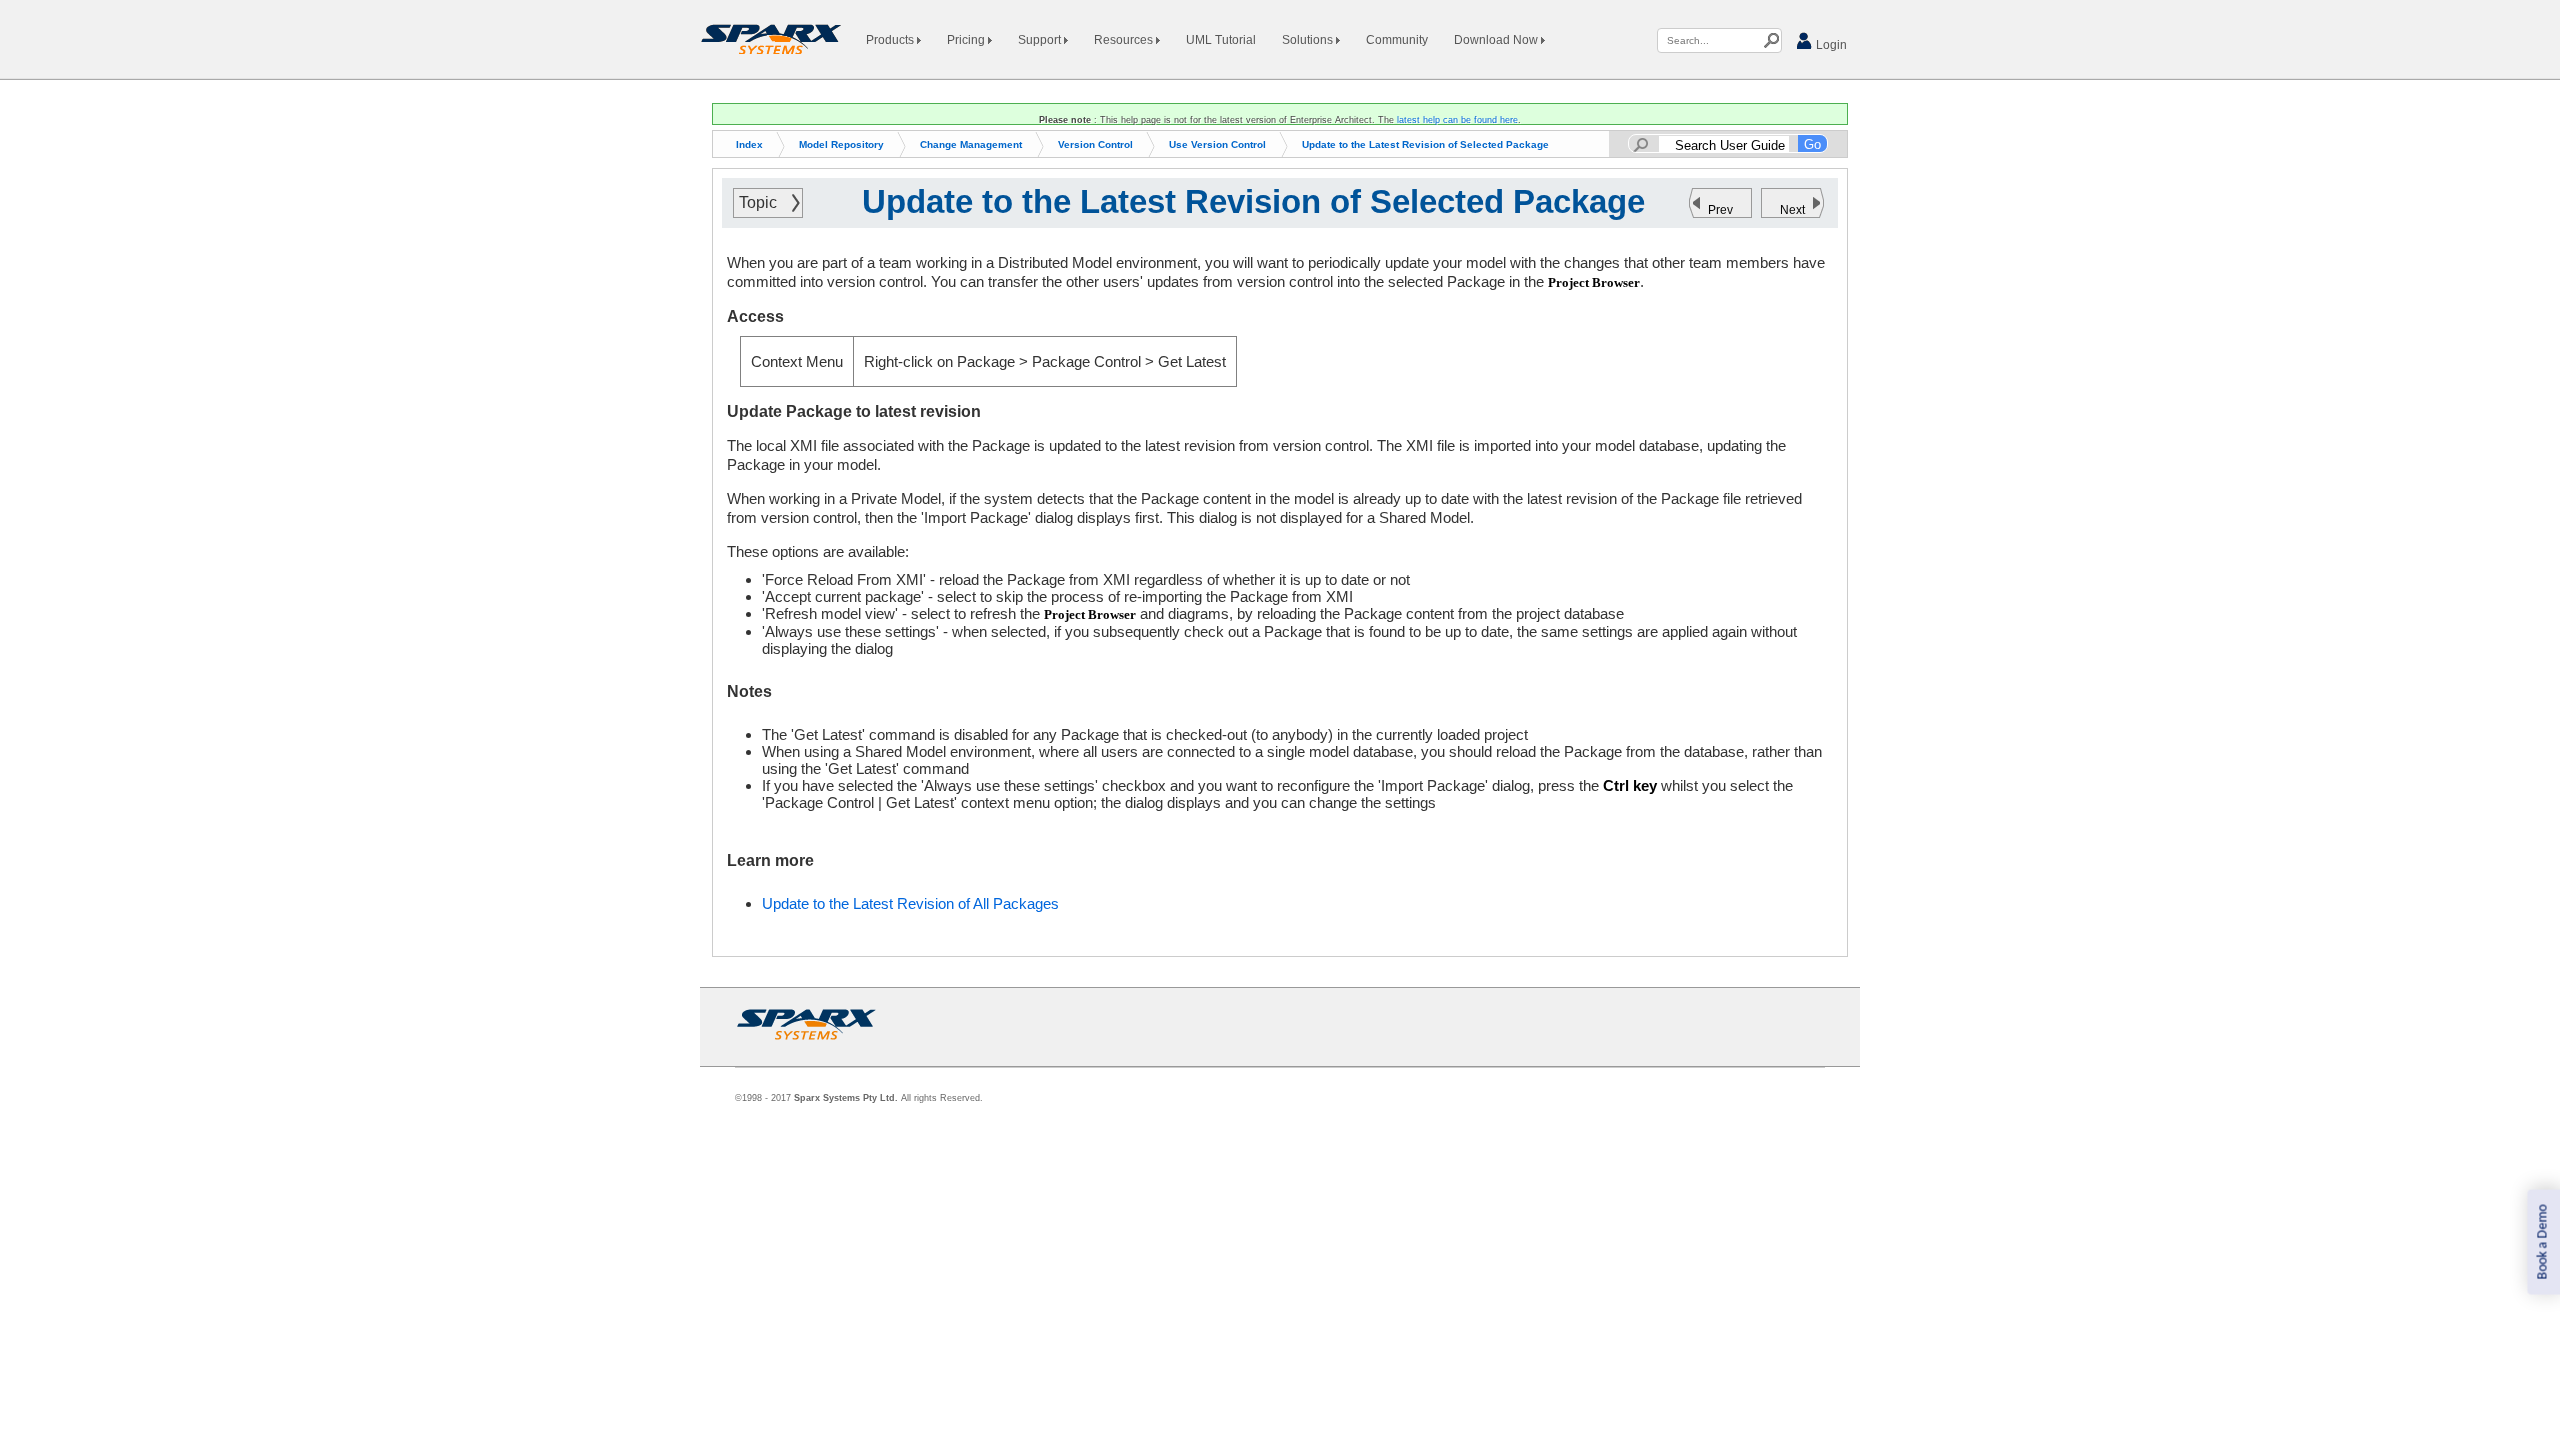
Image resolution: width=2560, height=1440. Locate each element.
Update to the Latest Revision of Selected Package (1425, 144)
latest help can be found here (1457, 120)
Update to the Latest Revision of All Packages (910, 903)
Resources (1125, 40)
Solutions (1309, 40)
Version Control (1095, 144)
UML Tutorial (1221, 40)
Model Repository (841, 144)
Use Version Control (1217, 144)
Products (891, 40)
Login (1830, 45)
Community (1397, 40)
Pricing (967, 40)
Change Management (971, 144)
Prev (1720, 210)
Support (1041, 40)
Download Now (1497, 40)
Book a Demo (2542, 1242)
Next (1792, 210)
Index (749, 144)
